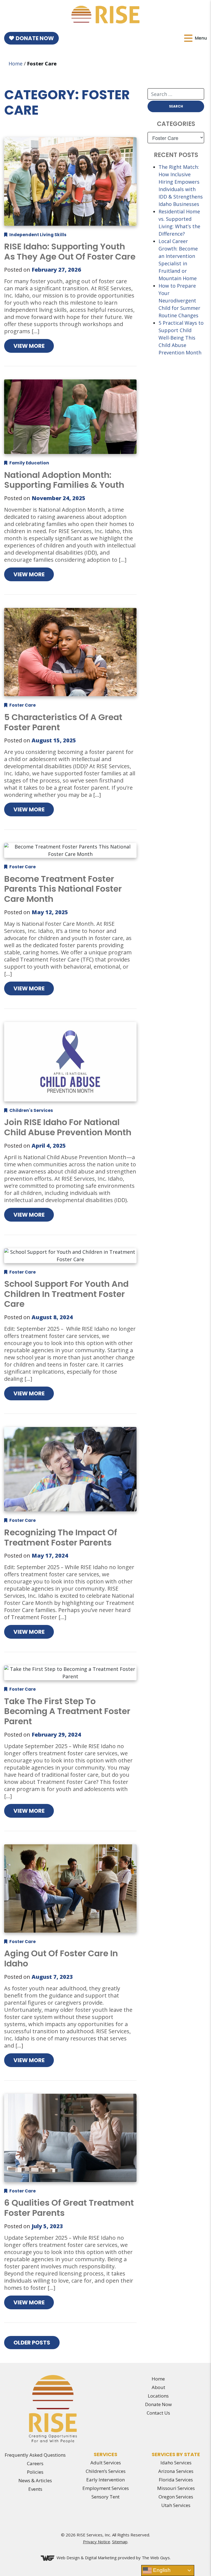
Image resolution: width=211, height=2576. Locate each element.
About (158, 2387)
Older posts (32, 2343)
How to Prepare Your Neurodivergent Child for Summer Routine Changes (179, 301)
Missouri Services (176, 2488)
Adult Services (106, 2463)
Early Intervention (105, 2480)
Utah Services (176, 2505)
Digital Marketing (101, 2558)
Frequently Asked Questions (35, 2455)
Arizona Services (176, 2471)
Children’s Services (106, 2471)
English (161, 2570)
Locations (158, 2396)
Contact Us (158, 2413)
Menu (201, 38)
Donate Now (35, 38)
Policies (35, 2472)
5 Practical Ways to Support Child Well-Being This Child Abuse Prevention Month (181, 338)
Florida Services (176, 2480)
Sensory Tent (105, 2497)
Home (16, 64)
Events (35, 2489)
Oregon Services (176, 2497)
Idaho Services (176, 2463)
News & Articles (35, 2480)
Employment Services (106, 2488)
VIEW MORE (29, 346)
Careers (35, 2463)
